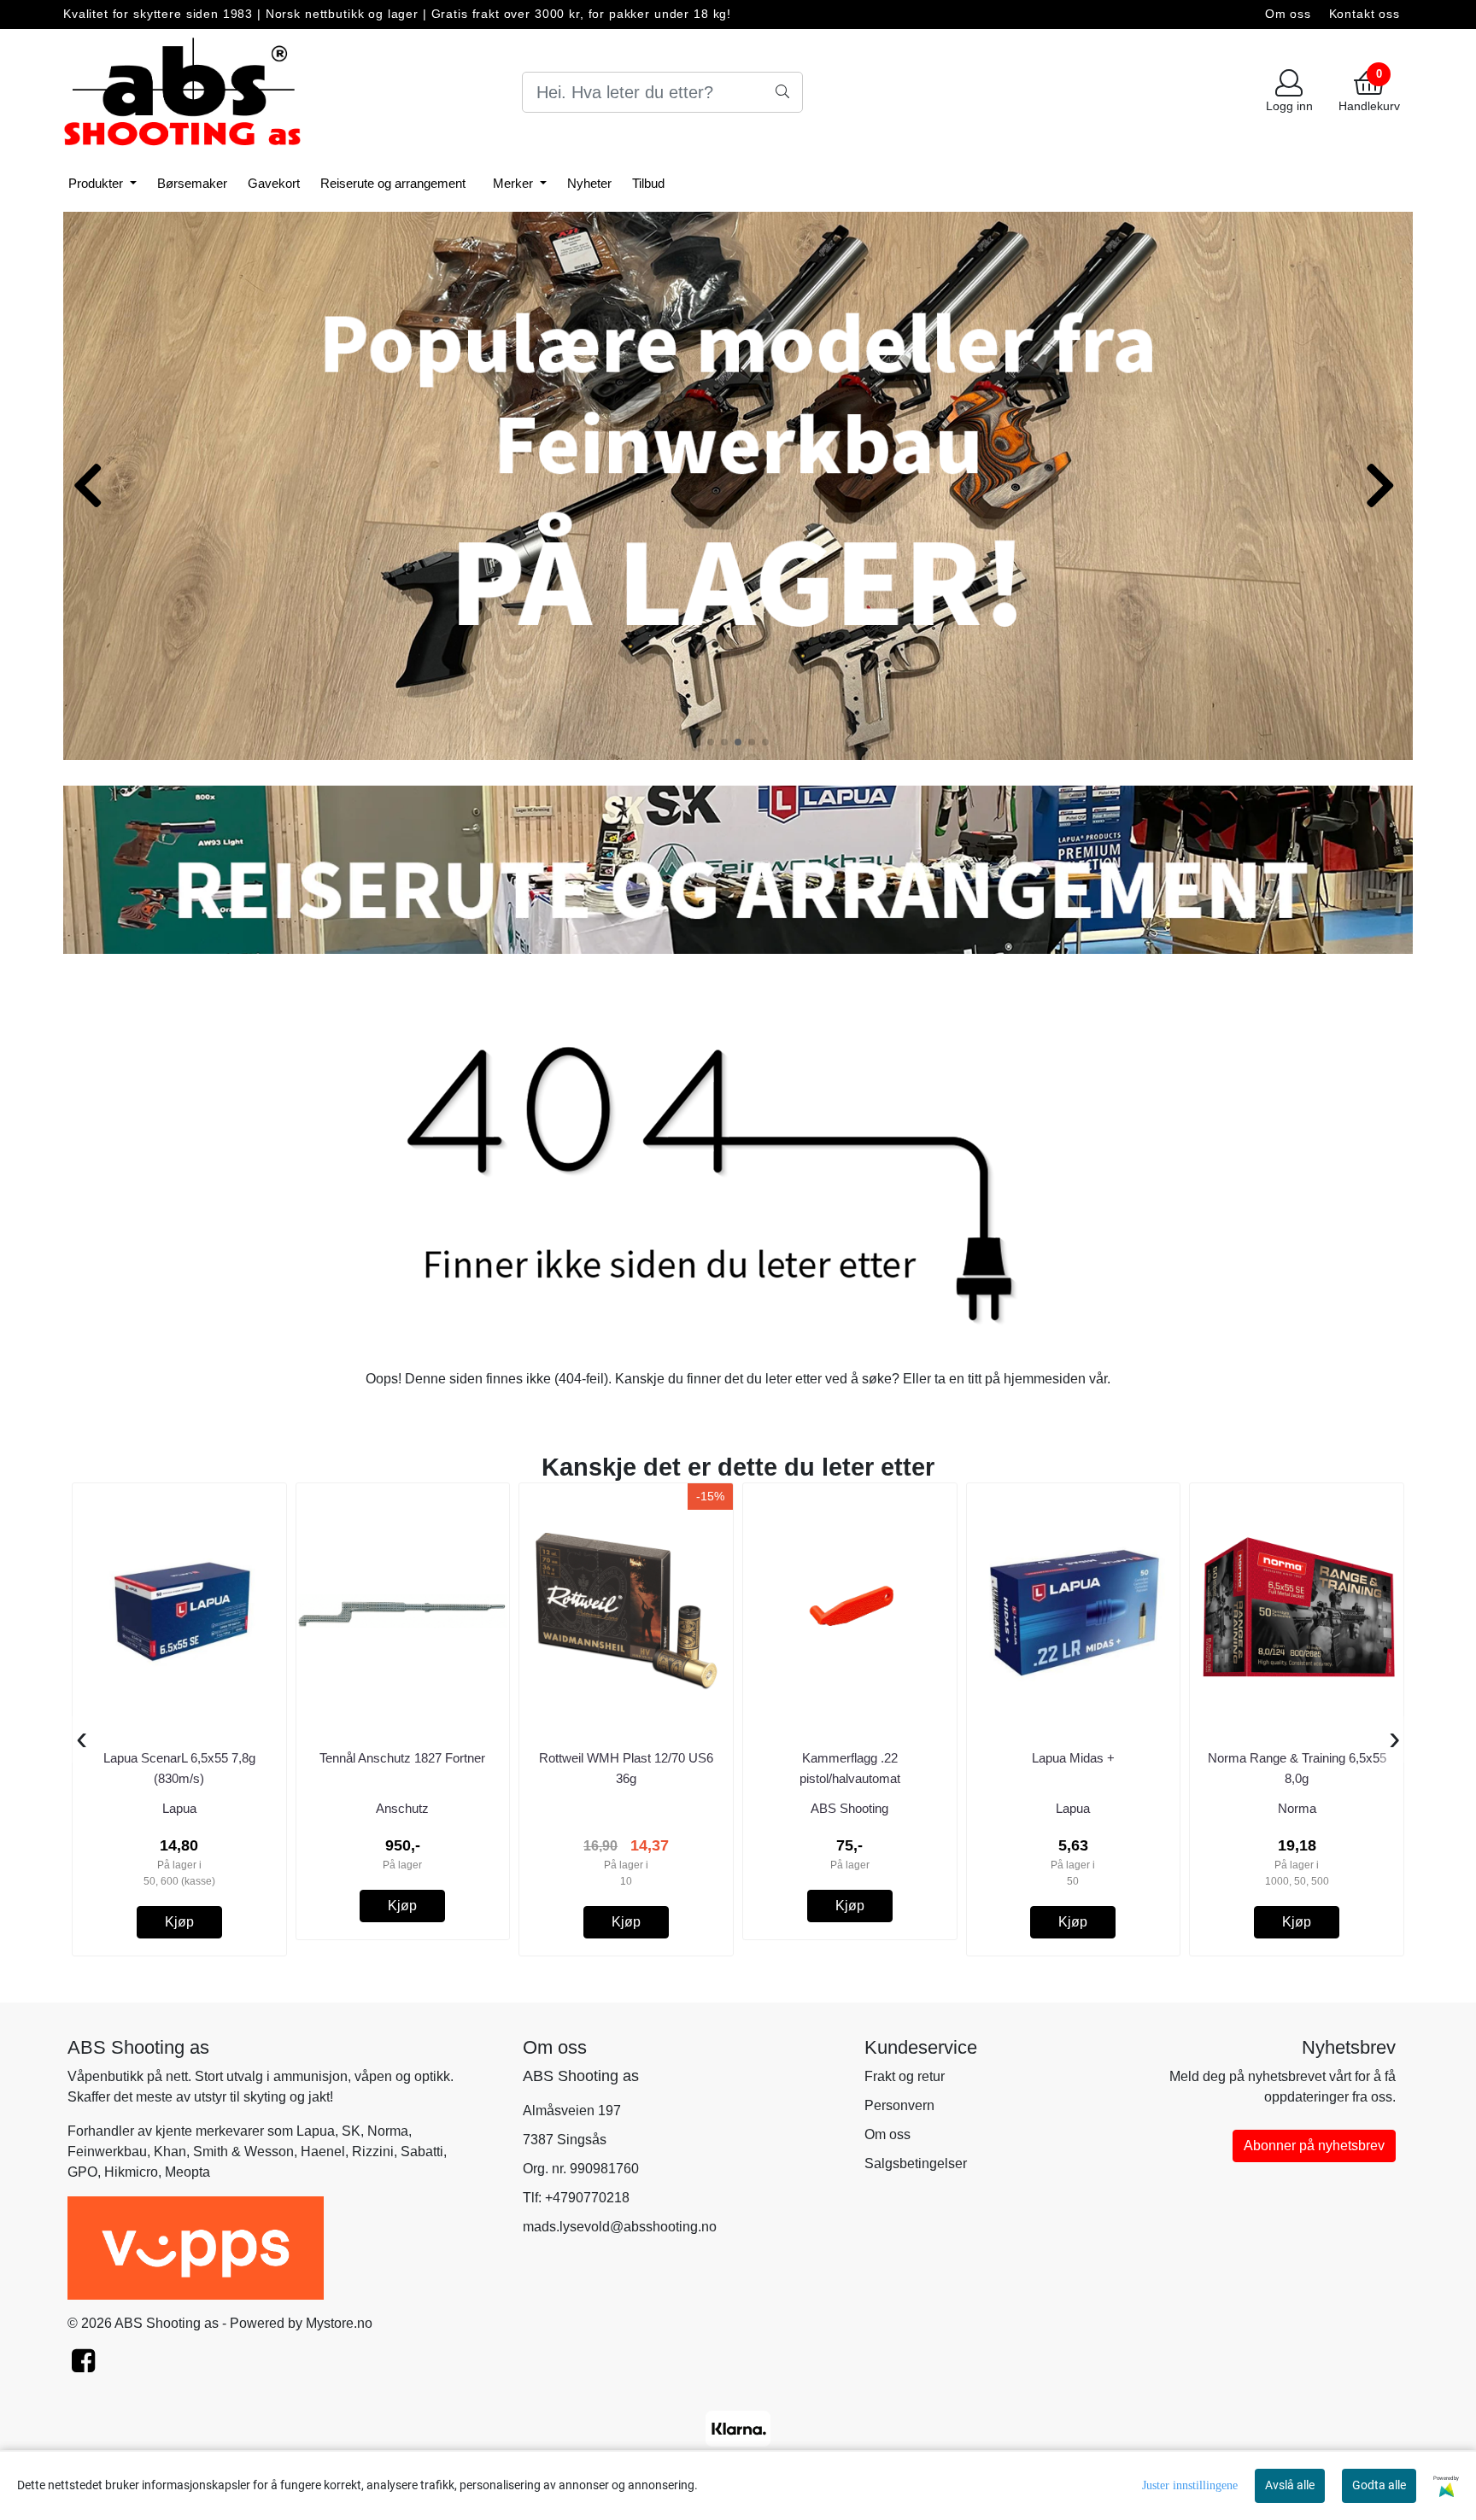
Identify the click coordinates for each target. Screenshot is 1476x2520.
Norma (388, 2131)
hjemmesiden (1045, 1379)
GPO (82, 2172)
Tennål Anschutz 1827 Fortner (402, 1758)
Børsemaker (192, 183)
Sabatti (422, 2152)
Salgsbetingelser (916, 2163)
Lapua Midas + (1073, 1758)
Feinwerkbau (107, 2152)
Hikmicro (131, 2172)
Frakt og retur (905, 2076)
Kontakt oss (1365, 14)
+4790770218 (587, 2198)
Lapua (316, 2131)
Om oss (1288, 14)
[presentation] (82, 1739)
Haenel (323, 2152)
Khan (170, 2152)
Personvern (899, 2105)
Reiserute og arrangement (393, 183)
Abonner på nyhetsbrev (1314, 2146)
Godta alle (1379, 2485)
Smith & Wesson (243, 2152)
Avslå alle (1290, 2485)
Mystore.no (339, 2323)
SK (351, 2131)
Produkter (97, 183)
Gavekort (274, 183)
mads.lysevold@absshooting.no (620, 2227)
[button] (711, 742)
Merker (515, 183)
